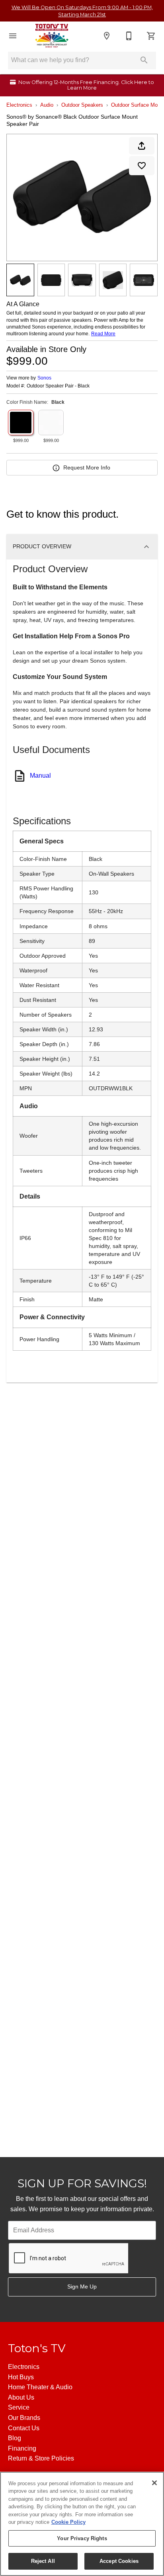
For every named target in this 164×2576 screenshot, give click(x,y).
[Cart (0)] (151, 36)
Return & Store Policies (41, 2458)
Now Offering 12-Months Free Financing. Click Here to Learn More (86, 85)
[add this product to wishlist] (142, 166)
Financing (22, 2448)
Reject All (43, 2561)
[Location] (107, 36)
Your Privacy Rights (82, 2538)
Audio (47, 105)
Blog (15, 2438)
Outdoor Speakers (82, 105)
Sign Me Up (82, 2287)
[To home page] (52, 36)
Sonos (44, 378)
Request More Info (87, 467)
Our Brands (24, 2418)
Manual (40, 776)
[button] (13, 36)
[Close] (154, 2483)
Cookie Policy (68, 2522)
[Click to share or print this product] (142, 146)
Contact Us (24, 2428)
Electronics (19, 105)
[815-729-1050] (129, 36)
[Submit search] (144, 60)
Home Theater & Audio (40, 2387)
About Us (21, 2397)
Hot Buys (21, 2377)
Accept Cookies (119, 2561)
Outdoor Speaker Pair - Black (58, 386)
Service (19, 2407)
